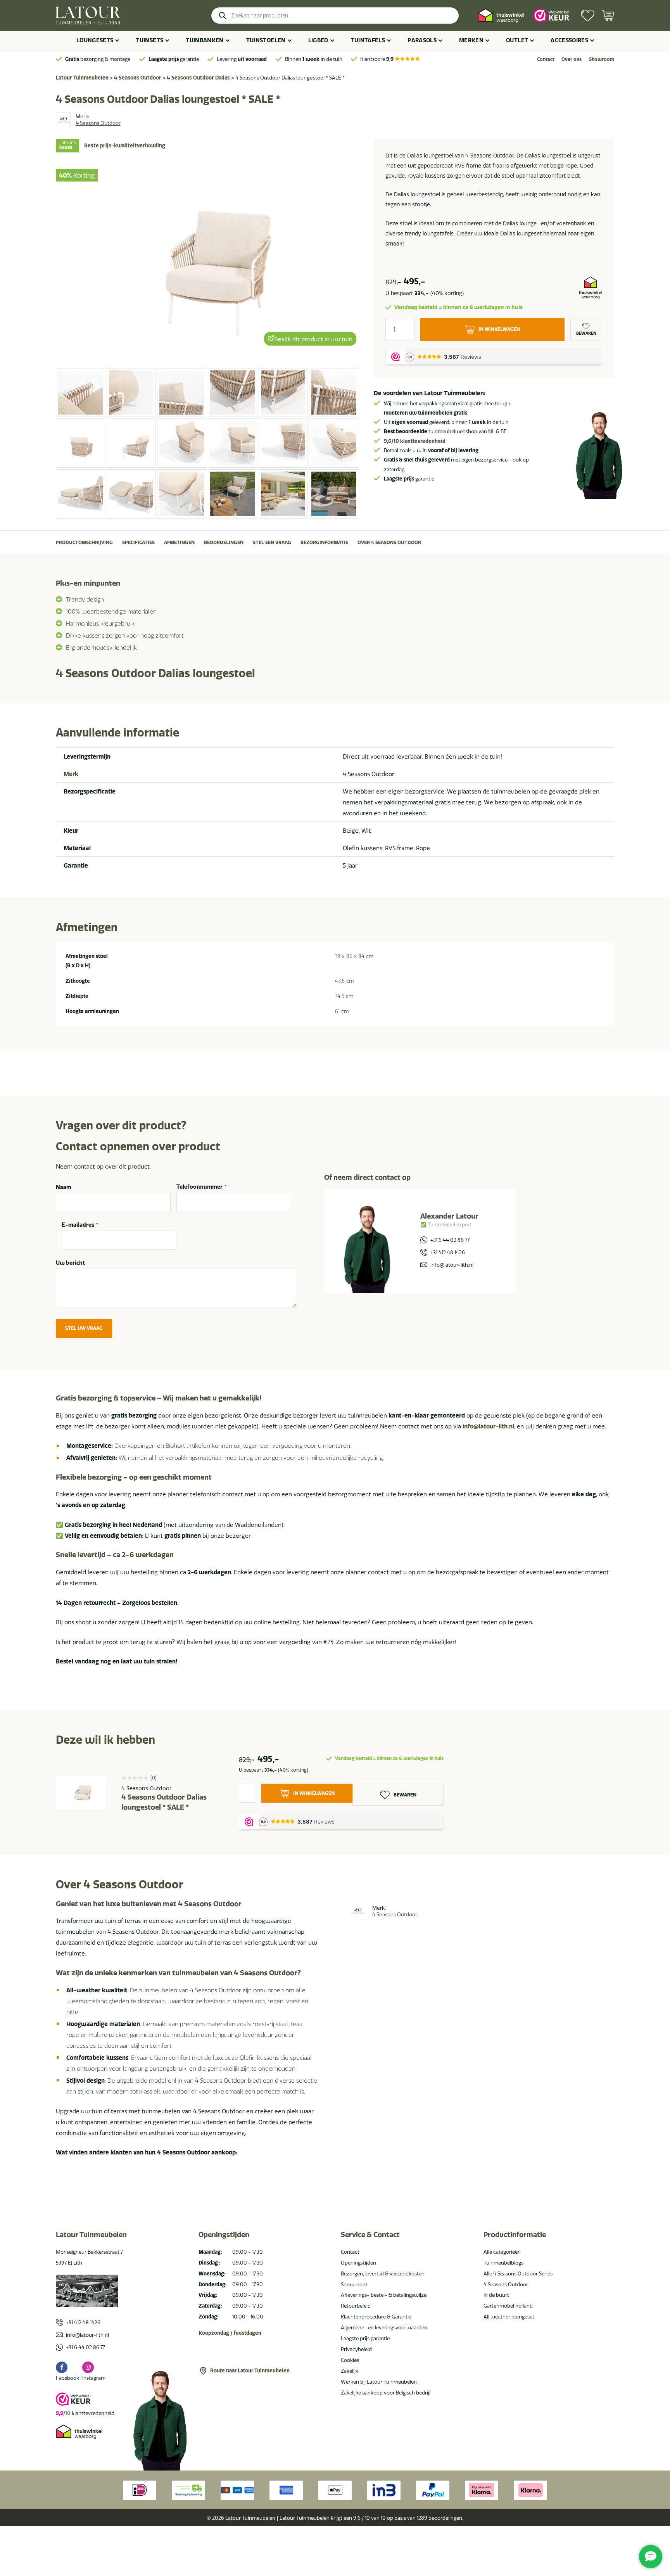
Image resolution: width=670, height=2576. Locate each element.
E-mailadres (80, 1225)
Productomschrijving (84, 542)
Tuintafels (368, 40)
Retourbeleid (356, 2306)
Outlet (517, 40)
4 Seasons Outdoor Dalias (198, 78)
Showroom (602, 59)
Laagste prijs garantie (365, 2338)
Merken (471, 40)
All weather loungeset (509, 2317)
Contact (546, 59)
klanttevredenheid (415, 441)
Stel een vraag (272, 542)
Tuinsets (149, 40)
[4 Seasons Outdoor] (63, 120)
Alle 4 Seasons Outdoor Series (518, 2273)
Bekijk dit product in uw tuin (313, 340)
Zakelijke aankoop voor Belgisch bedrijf (386, 2393)
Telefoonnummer (201, 1187)
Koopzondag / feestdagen (230, 2333)
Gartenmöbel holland (508, 2306)
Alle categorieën (502, 2252)
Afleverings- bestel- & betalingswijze (384, 2295)
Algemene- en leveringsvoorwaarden (384, 2327)
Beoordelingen (224, 542)
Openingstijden (358, 2263)
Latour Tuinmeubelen (82, 78)
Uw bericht (70, 1263)
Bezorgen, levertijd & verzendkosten (383, 2273)
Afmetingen (179, 542)
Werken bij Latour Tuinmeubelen (379, 2382)
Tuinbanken (205, 40)
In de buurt (496, 2295)
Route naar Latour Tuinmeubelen (250, 2370)
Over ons (572, 59)
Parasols (422, 40)
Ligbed (318, 40)
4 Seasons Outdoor (138, 78)
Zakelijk (350, 2371)
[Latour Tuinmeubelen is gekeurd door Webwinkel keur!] (551, 15)
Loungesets (95, 40)
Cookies (350, 2360)
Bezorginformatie (324, 542)
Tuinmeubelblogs (503, 2263)
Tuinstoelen (266, 40)
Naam (64, 1187)
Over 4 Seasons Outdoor (389, 542)
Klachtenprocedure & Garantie (376, 2317)
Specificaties (138, 542)
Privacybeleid (356, 2349)
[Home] (88, 16)
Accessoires (569, 40)
